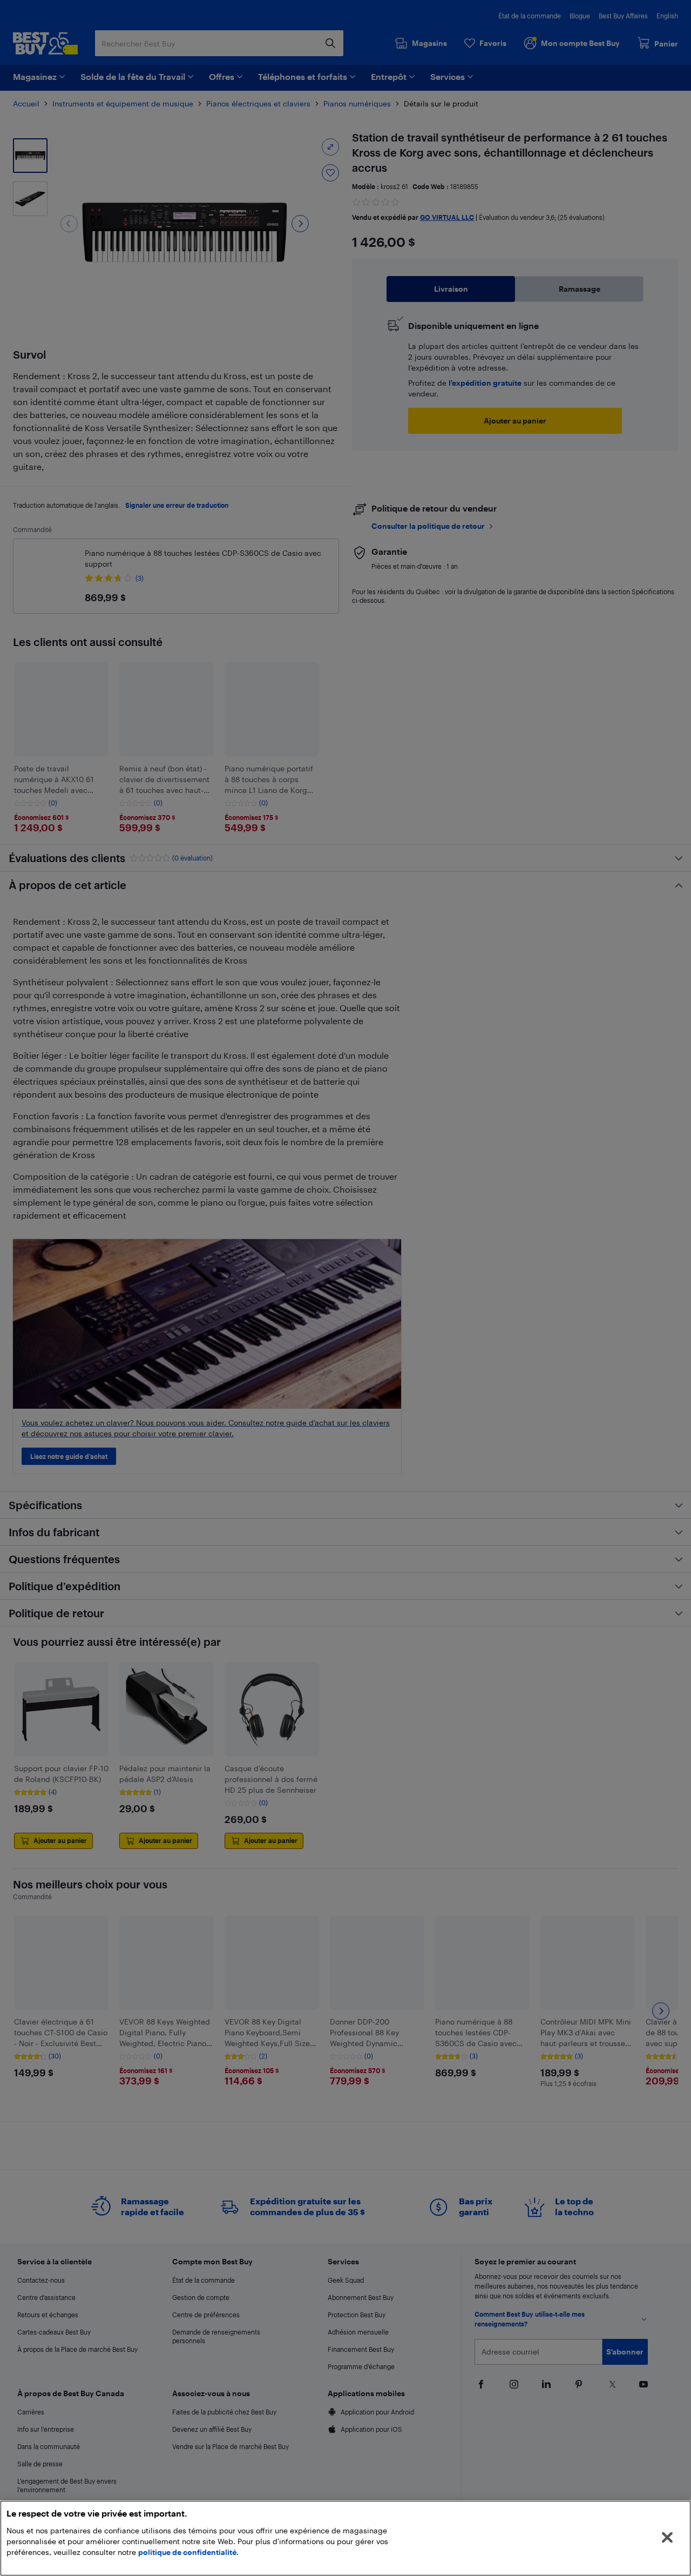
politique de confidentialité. (188, 2552)
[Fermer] (667, 2538)
